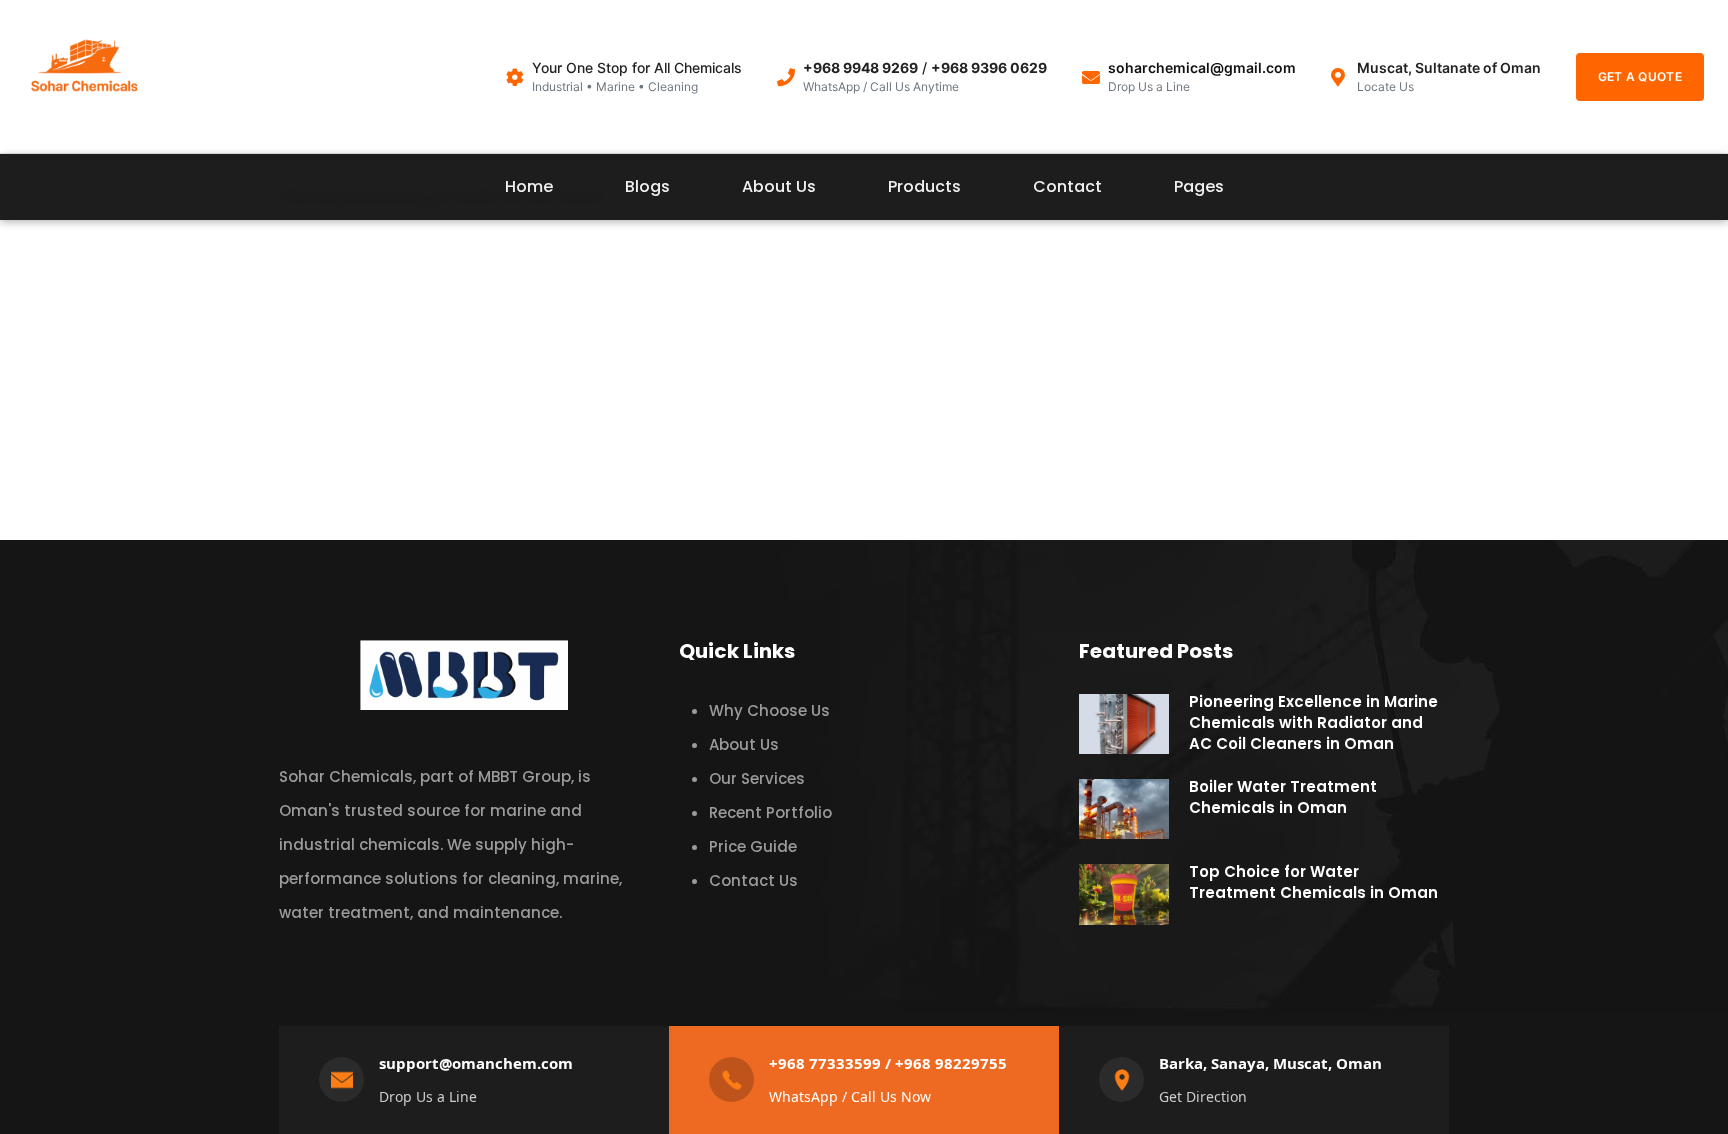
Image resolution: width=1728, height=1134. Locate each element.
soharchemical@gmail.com (1202, 67)
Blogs (647, 186)
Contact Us (753, 880)
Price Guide (753, 846)
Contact (1067, 186)
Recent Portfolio (770, 812)
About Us (779, 186)
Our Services (757, 778)
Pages (1199, 186)
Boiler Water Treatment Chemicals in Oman (1283, 797)
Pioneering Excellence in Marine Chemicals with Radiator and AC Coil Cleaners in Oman (1313, 722)
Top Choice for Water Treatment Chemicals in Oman (1313, 882)
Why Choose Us (769, 710)
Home (529, 186)
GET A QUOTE (1640, 76)
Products (924, 186)
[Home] (84, 71)
